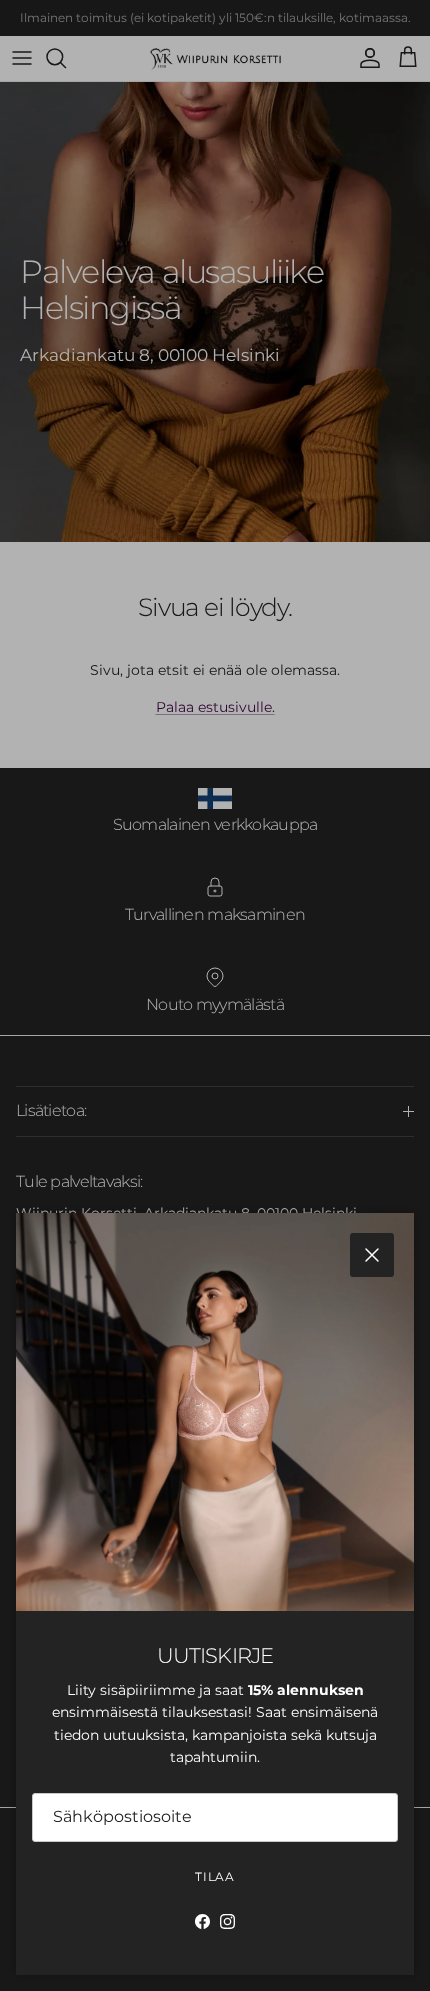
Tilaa (215, 1876)
